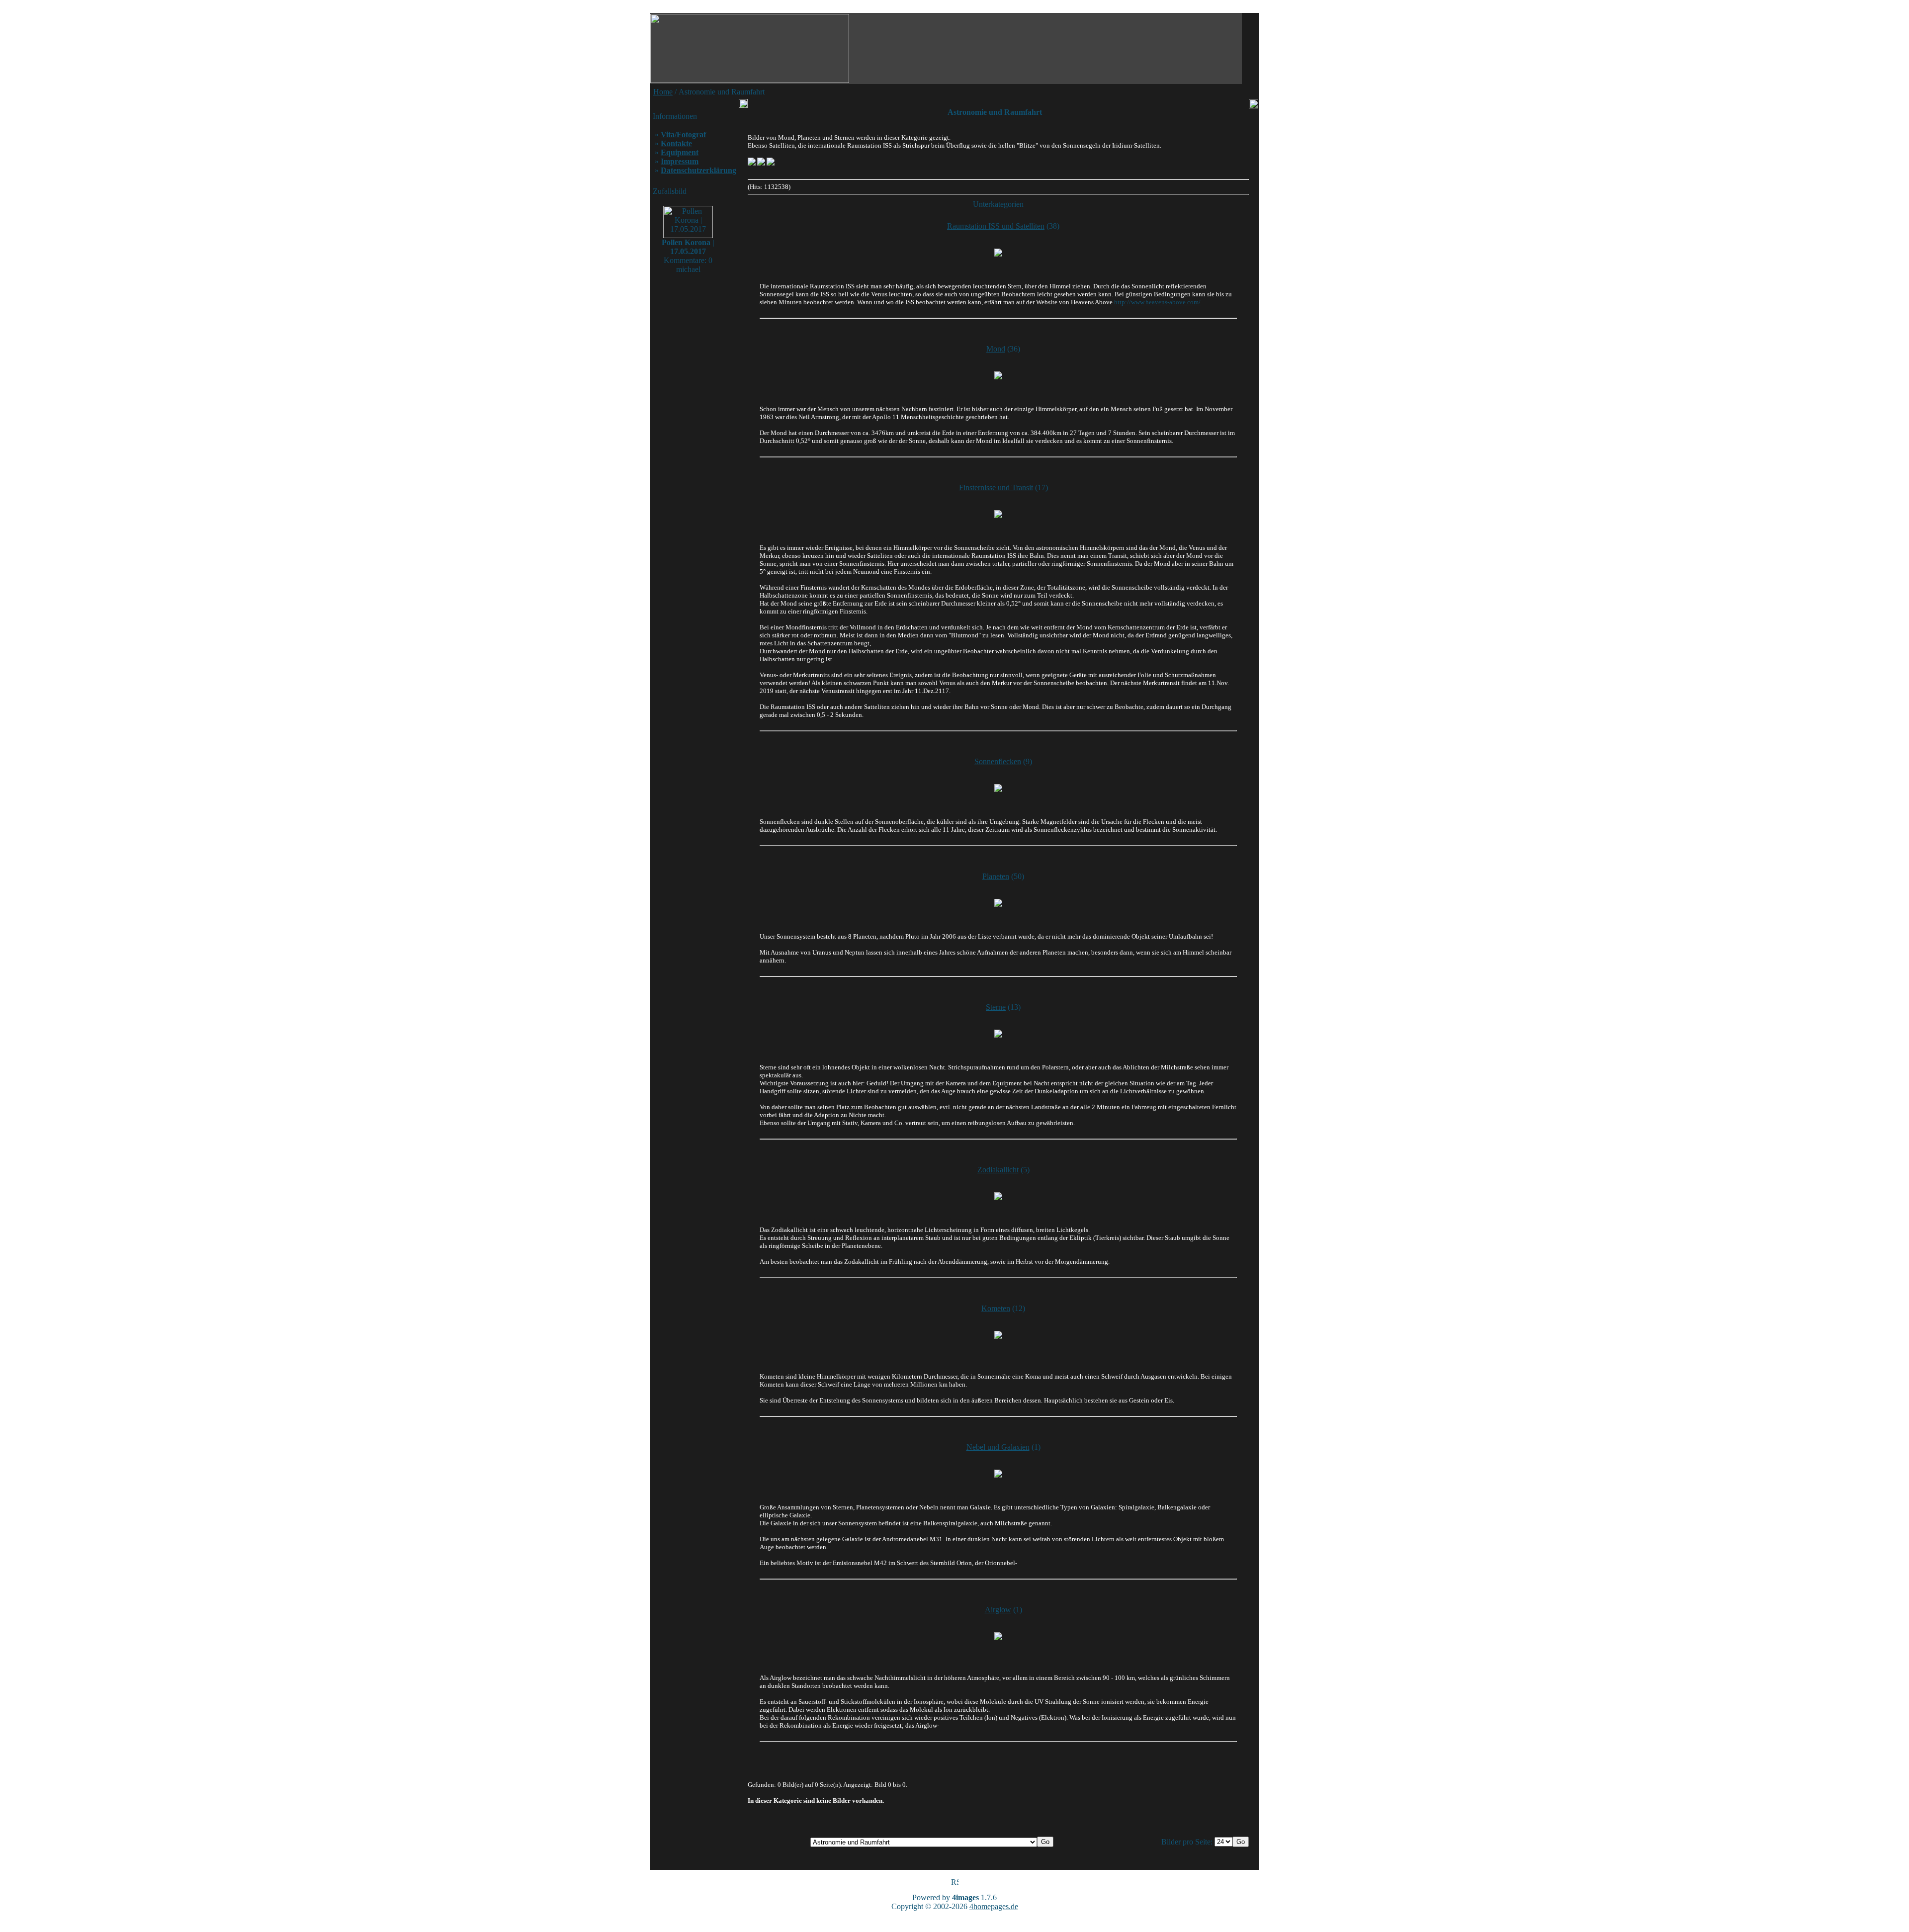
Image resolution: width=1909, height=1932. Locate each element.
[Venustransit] (752, 163)
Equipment (680, 152)
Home (663, 92)
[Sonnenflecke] (998, 788)
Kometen (996, 1308)
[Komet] (998, 1335)
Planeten (996, 876)
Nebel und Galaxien (998, 1447)
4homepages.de (994, 1906)
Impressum (680, 161)
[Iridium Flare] (761, 163)
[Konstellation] (998, 903)
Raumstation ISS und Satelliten (996, 226)
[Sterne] (998, 1034)
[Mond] (998, 375)
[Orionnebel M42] (998, 1474)
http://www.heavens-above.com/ (1157, 302)
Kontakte (676, 143)
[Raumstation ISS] (998, 253)
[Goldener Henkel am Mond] (771, 163)
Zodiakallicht (998, 1170)
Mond (996, 349)
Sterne (996, 1007)
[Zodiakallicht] (998, 1196)
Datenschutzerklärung (698, 170)
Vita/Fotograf (683, 134)
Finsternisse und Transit (996, 487)
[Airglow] (998, 1636)
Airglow (998, 1610)
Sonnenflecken (998, 761)
